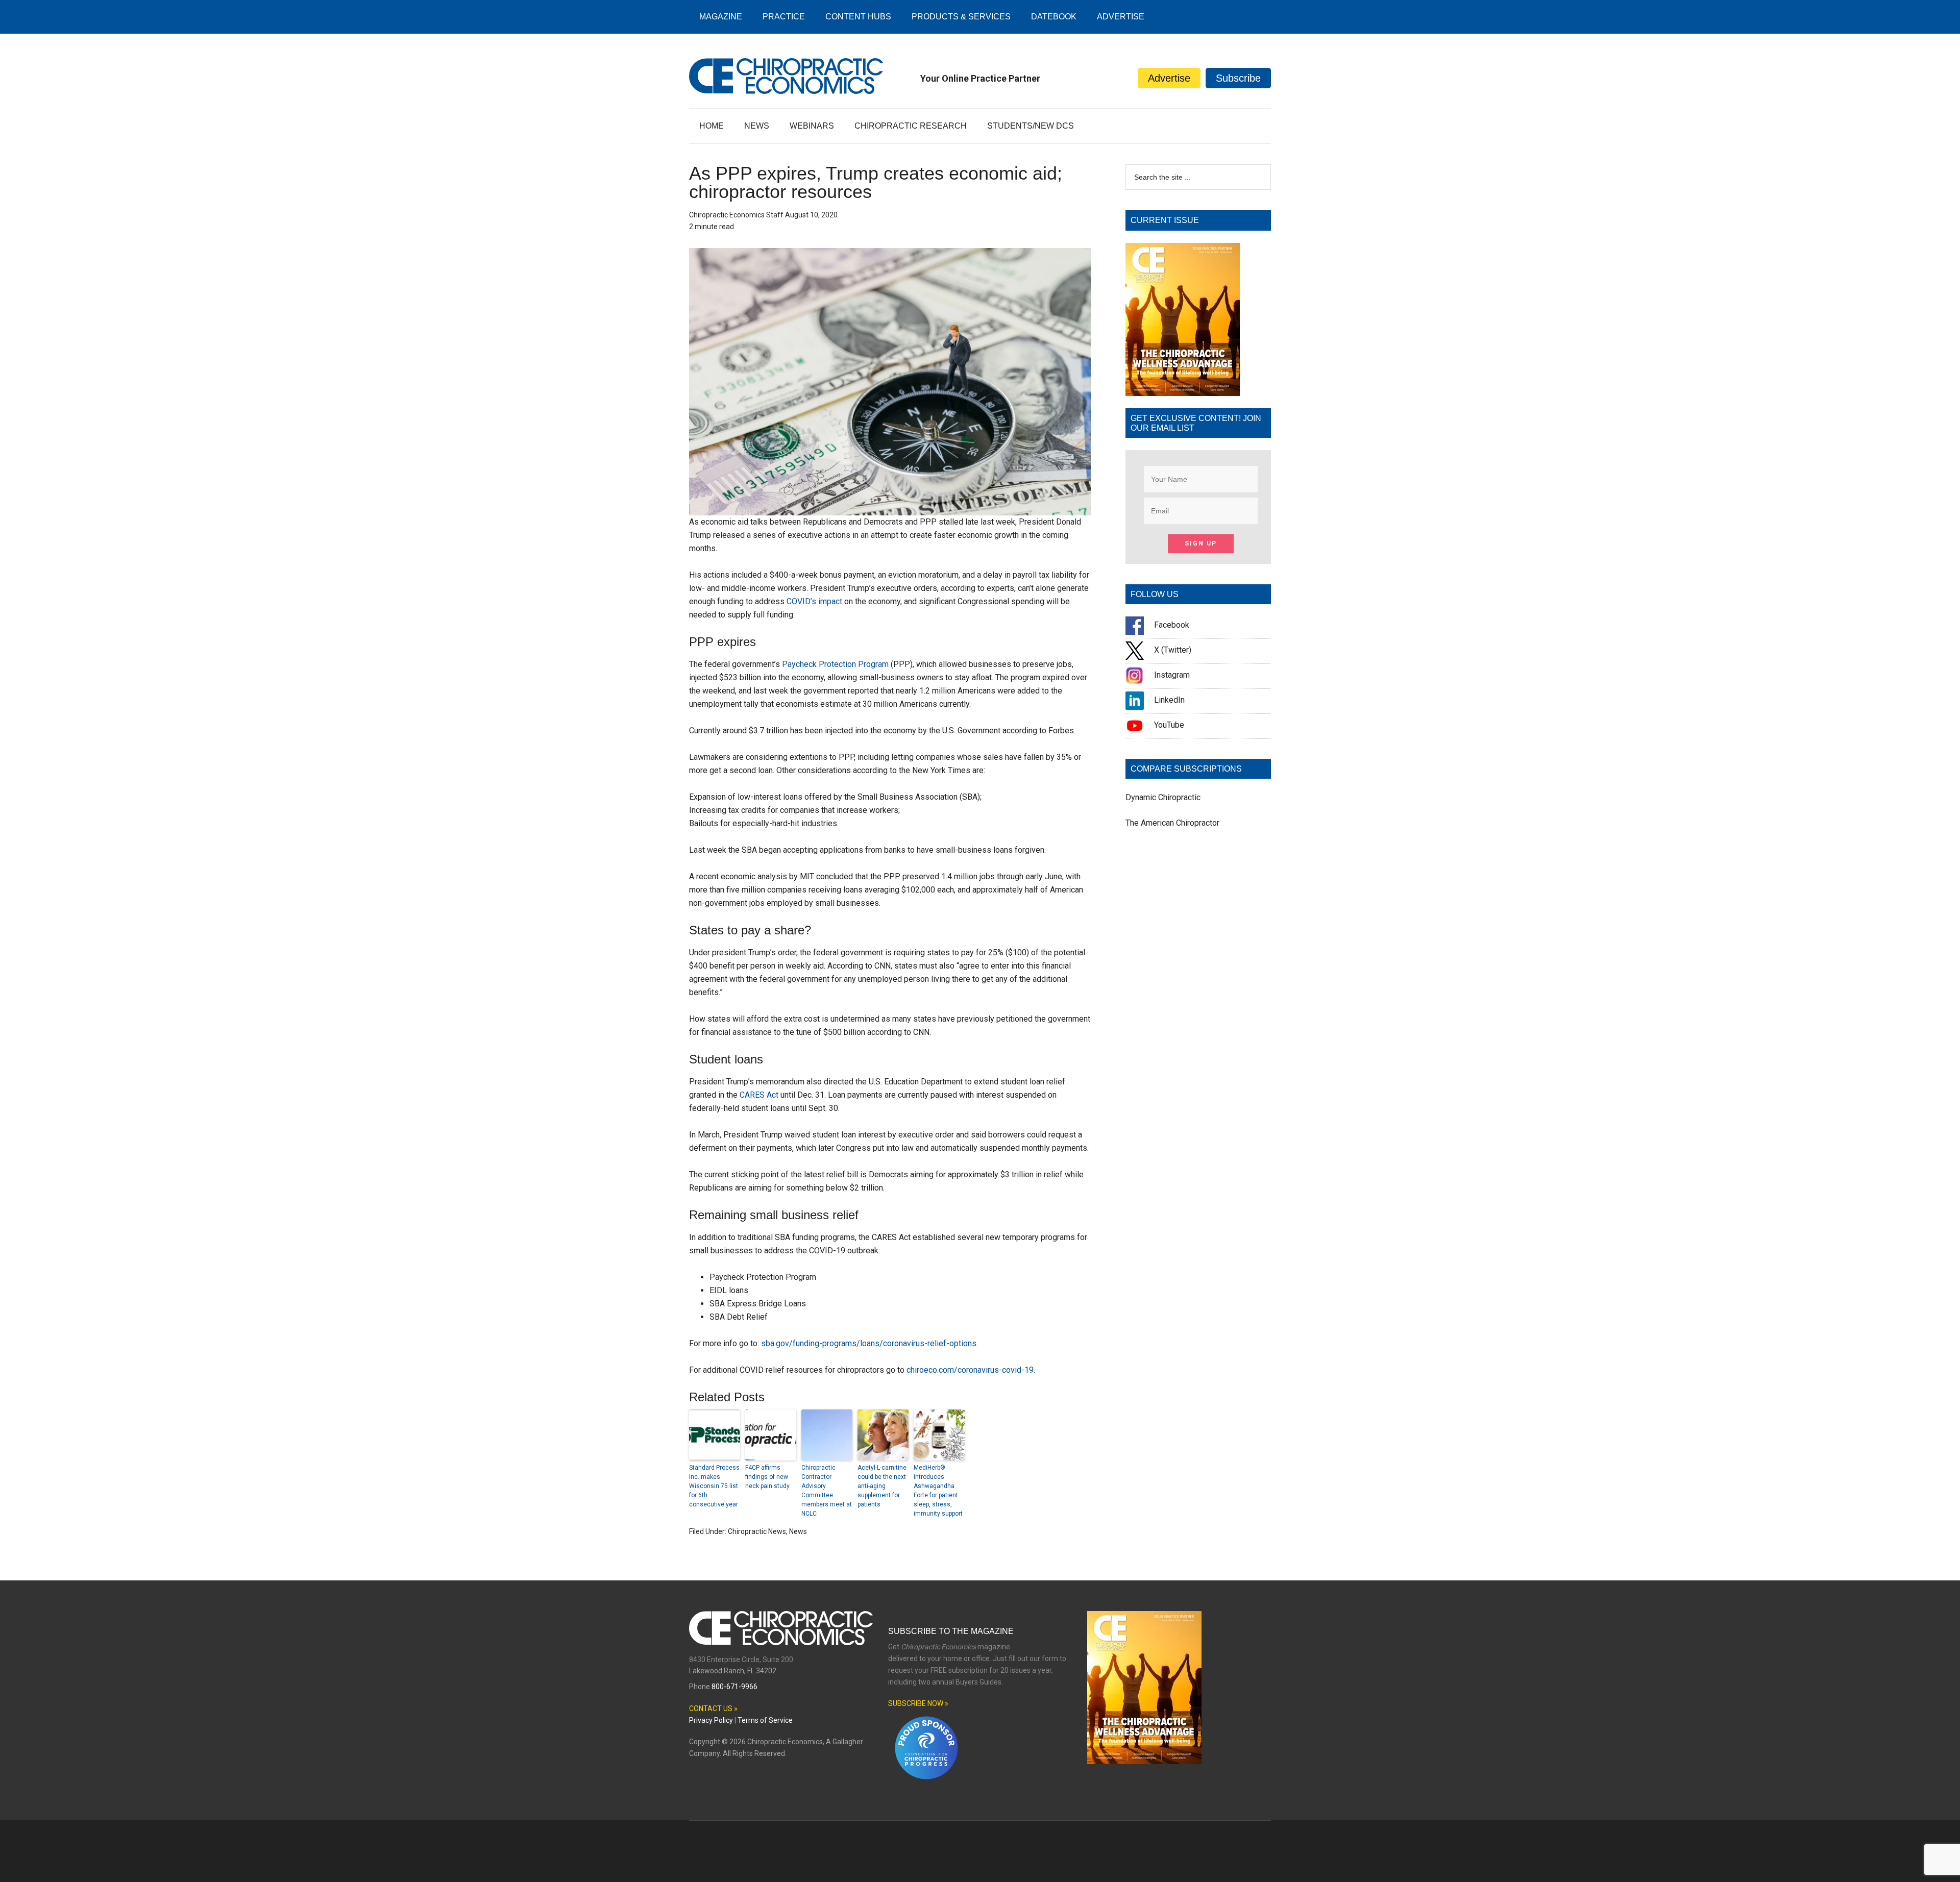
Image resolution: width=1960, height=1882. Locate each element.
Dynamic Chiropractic (1163, 797)
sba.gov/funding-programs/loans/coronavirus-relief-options (869, 1343)
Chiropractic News (757, 1531)
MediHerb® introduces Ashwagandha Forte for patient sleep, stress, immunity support (938, 1491)
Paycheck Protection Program (835, 664)
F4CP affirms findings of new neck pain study (767, 1477)
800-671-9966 (734, 1687)
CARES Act (759, 1095)
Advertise (1169, 78)
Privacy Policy (711, 1720)
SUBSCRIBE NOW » (918, 1703)
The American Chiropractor (1172, 823)
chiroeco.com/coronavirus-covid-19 (970, 1370)
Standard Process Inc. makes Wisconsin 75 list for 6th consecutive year (714, 1486)
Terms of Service (765, 1720)
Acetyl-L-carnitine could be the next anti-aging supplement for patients (882, 1486)
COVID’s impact (814, 601)
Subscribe (1238, 78)
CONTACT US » (713, 1708)
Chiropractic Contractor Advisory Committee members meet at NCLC (827, 1491)
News (798, 1531)
